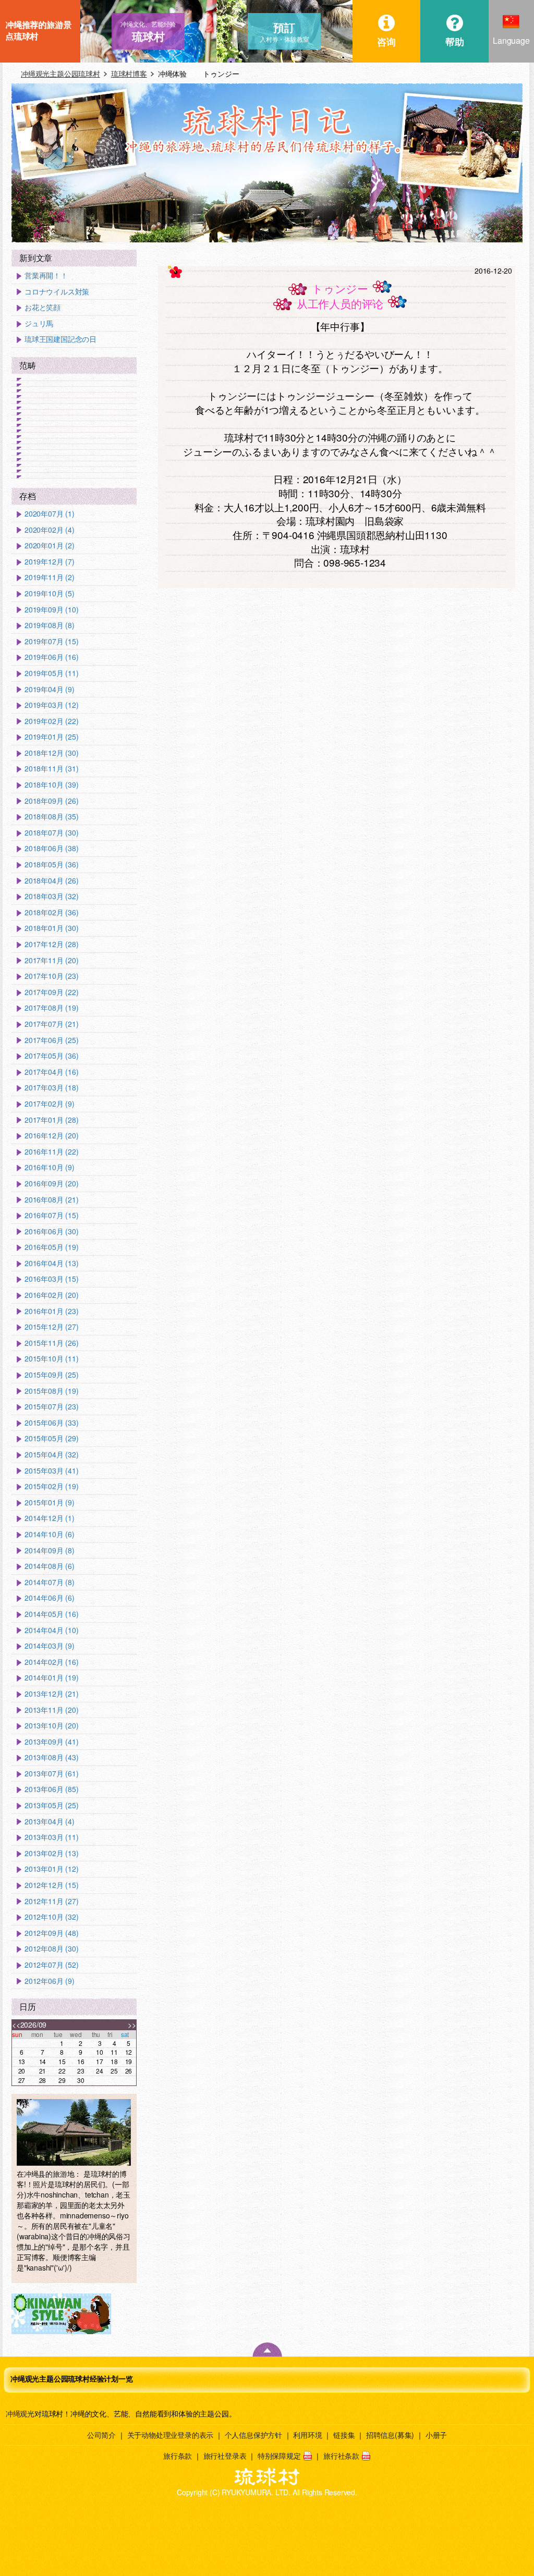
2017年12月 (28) (51, 944)
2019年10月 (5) (50, 593)
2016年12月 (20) (51, 1136)
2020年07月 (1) (50, 514)
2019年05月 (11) (51, 673)
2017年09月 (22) (51, 992)
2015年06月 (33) (51, 1423)
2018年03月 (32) (51, 896)
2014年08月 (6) (50, 1566)
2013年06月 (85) (51, 1789)
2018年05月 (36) (51, 864)
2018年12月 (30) (51, 753)
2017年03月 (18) (51, 1088)
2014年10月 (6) (50, 1534)
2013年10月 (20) (51, 1726)
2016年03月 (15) (51, 1279)
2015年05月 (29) (51, 1438)
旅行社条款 (341, 2456)
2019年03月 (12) (51, 705)
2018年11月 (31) (51, 769)
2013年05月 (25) (51, 1805)
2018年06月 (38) (51, 848)
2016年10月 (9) (50, 1167)
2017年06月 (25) (51, 1040)
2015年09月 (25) (51, 1375)
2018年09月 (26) (51, 801)
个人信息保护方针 (253, 2435)
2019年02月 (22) (51, 721)
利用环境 (307, 2435)
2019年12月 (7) (50, 562)
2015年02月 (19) (51, 1486)
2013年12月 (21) (51, 1694)
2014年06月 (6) (50, 1598)
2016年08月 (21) (51, 1200)
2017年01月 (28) (51, 1120)
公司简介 (101, 2435)
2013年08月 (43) (51, 1757)
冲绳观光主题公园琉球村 (60, 73)
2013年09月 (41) (51, 1742)
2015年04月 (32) (51, 1455)
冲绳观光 (20, 2413)
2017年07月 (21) (51, 1024)
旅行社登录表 (225, 2456)
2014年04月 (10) (51, 1630)
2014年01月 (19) (51, 1678)
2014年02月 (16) (51, 1662)
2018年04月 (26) (51, 881)
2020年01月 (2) (50, 545)
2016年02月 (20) (51, 1295)
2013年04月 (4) (50, 1821)
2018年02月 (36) (51, 912)
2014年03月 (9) (50, 1646)
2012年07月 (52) (51, 1965)
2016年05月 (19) (51, 1247)
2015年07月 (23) (51, 1407)
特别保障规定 (279, 2456)
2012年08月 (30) (51, 1949)
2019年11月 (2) (50, 577)
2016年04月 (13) (51, 1263)
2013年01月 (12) (51, 1869)
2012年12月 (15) (51, 1885)
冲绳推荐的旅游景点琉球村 (38, 30)
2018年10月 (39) (51, 785)
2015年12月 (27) (51, 1327)
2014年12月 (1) (50, 1518)
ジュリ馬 (39, 323)
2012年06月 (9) (50, 1981)
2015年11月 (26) (51, 1343)
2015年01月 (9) (50, 1502)
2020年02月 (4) (50, 530)
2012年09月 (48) (51, 1933)
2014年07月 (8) (50, 1582)
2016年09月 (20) (51, 1183)
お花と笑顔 (43, 307)
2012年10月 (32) (51, 1917)
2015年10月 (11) (51, 1359)
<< (16, 2025)
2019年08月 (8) (50, 625)
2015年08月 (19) (51, 1391)
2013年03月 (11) (51, 1837)
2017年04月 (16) (51, 1072)
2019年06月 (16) (51, 657)
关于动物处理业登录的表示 (171, 2435)
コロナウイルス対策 (57, 292)
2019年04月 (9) (50, 689)
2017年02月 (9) (50, 1104)
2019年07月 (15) (51, 641)
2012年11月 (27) (51, 1901)
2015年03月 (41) (51, 1471)
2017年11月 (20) (51, 960)
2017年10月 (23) (51, 976)
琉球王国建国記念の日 (60, 339)
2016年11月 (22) (51, 1152)
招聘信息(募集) (390, 2435)
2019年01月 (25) (51, 737)
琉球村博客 (129, 73)
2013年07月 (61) (51, 1774)
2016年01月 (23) (51, 1311)
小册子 (436, 2435)
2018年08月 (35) (51, 817)
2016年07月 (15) (51, 1215)
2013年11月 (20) (51, 1710)
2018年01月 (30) (51, 928)
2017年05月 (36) (51, 1056)
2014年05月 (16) (51, 1614)
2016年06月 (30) (51, 1231)
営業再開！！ (46, 275)
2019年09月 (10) (51, 610)
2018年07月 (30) (51, 833)
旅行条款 (178, 2456)
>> (132, 2025)
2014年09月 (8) (50, 1550)
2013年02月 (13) (51, 1853)
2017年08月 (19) (51, 1008)
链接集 (344, 2435)
